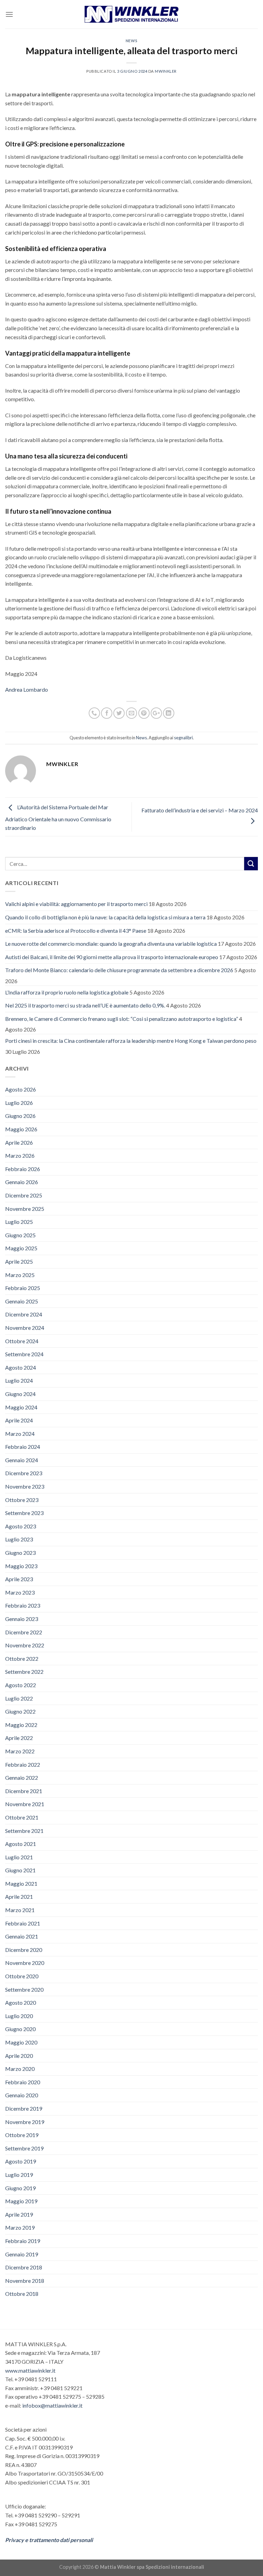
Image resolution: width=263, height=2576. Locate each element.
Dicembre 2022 (24, 1632)
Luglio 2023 (19, 1539)
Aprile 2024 (19, 1420)
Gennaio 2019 (22, 2254)
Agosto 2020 (21, 2002)
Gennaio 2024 (22, 1460)
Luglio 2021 (19, 1857)
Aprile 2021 (19, 1897)
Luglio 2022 (19, 1698)
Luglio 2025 (19, 1222)
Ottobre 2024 (22, 1341)
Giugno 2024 (20, 1394)
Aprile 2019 (19, 2214)
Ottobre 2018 (22, 2294)
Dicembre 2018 (24, 2267)
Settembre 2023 (24, 1513)
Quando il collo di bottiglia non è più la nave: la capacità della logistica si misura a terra (105, 917)
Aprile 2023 (19, 1579)
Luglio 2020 (19, 2016)
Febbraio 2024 (23, 1447)
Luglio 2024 (19, 1380)
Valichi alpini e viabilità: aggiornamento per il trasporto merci (76, 904)
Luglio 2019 (19, 2175)
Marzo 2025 (20, 1275)
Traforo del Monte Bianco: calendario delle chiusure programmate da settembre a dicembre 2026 (119, 970)
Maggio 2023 (21, 1566)
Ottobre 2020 (22, 1976)
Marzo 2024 (20, 1434)
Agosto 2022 (21, 1685)
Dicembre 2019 (24, 2108)
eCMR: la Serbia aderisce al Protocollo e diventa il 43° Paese (76, 931)
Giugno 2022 (20, 1711)
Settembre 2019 (24, 2148)
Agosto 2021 (21, 1844)
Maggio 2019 (21, 2201)
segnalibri (183, 738)
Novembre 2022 (25, 1645)
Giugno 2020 (20, 2029)
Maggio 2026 (21, 1129)
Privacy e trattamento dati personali (49, 2540)
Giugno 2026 (20, 1116)
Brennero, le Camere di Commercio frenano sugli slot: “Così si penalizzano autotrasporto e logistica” (122, 1019)
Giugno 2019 (20, 2188)
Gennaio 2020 (22, 2095)
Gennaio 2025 (22, 1301)
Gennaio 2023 (22, 1619)
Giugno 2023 (20, 1553)
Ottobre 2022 (22, 1659)
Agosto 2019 (21, 2161)
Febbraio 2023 (23, 1605)
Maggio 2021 (21, 1883)
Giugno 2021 (20, 1870)
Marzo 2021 (20, 1910)
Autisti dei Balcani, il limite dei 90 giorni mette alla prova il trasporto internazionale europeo (112, 957)
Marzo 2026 (20, 1155)
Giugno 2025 (20, 1235)
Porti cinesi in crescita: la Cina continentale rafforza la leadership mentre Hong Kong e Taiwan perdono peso (131, 1041)
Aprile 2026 (19, 1142)
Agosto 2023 (21, 1526)
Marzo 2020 (20, 2069)
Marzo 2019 (20, 2227)
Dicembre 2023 (24, 1473)
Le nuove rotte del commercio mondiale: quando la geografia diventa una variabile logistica (111, 944)
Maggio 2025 (21, 1248)
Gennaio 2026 (22, 1182)
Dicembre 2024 (24, 1314)
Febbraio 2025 (23, 1288)
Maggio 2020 (21, 2042)
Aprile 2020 (19, 2056)
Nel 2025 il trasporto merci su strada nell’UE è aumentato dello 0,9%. (85, 1005)
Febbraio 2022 (23, 1764)
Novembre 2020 (25, 1963)
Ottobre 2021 (22, 1817)
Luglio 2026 (19, 1103)
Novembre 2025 (25, 1209)
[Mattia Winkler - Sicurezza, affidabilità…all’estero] (132, 14)
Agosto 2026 (21, 1089)
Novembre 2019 (25, 2122)
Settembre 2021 (24, 1831)
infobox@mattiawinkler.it (52, 2405)
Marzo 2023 (20, 1592)
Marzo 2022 (20, 1751)
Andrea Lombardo (27, 689)
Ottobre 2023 (22, 1500)
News (131, 41)
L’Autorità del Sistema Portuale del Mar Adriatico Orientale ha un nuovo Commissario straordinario (58, 818)
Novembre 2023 (25, 1486)
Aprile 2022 (19, 1738)
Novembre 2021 (25, 1804)
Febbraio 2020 (23, 2082)
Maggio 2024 (21, 1407)
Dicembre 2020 (24, 1950)
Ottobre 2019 (22, 2135)
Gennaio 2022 (22, 1778)
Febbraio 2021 (23, 1923)
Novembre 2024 (25, 1328)
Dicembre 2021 (24, 1791)
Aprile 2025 (19, 1261)
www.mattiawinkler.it (30, 2370)
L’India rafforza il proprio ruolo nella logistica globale (67, 992)
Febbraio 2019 (23, 2241)
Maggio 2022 (21, 1725)
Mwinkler (166, 71)
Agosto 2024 (21, 1367)
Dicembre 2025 (24, 1195)
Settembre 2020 (24, 1989)
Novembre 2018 (25, 2281)
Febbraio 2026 (23, 1169)
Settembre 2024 (24, 1354)
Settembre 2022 (24, 1672)
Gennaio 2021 (22, 1936)
